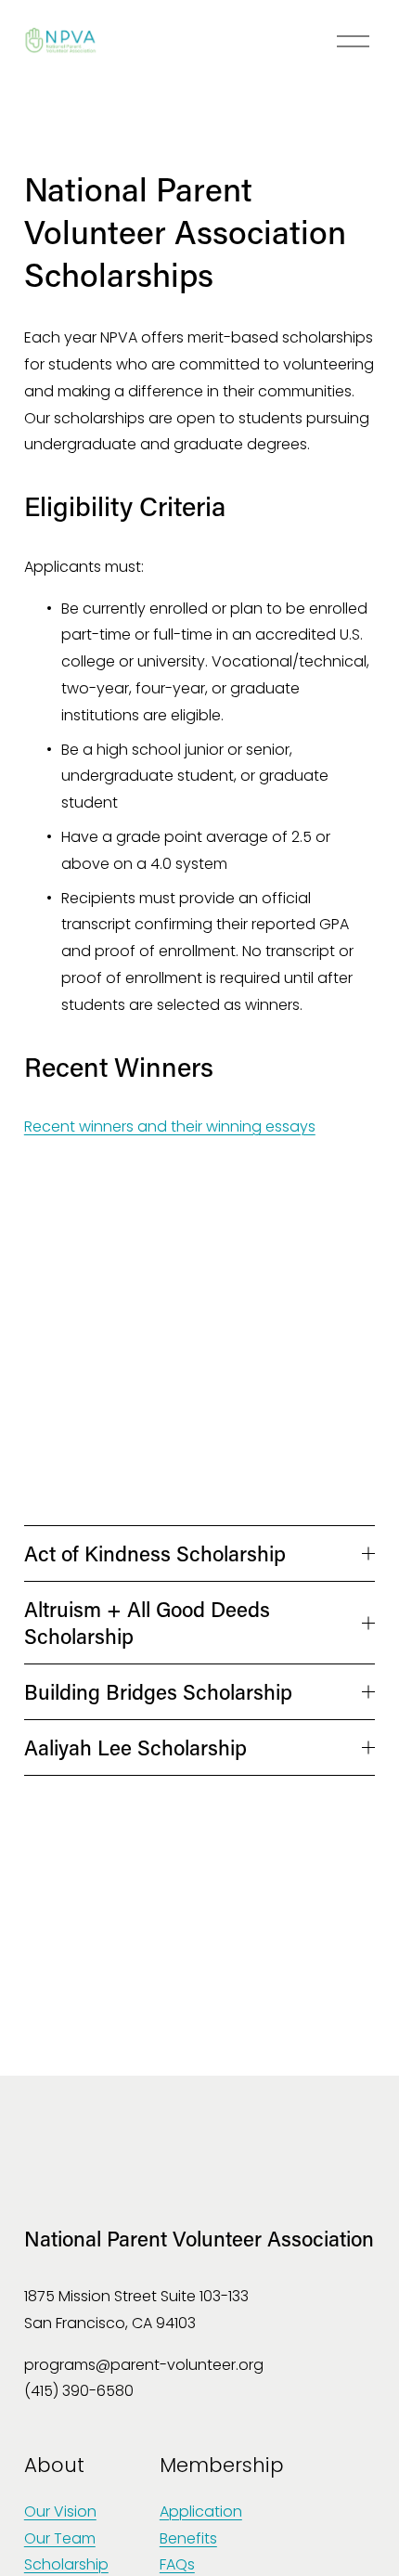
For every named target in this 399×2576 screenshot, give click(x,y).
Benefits (188, 2538)
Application (201, 2511)
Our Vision (60, 2511)
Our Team (60, 2538)
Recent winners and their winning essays (170, 1126)
